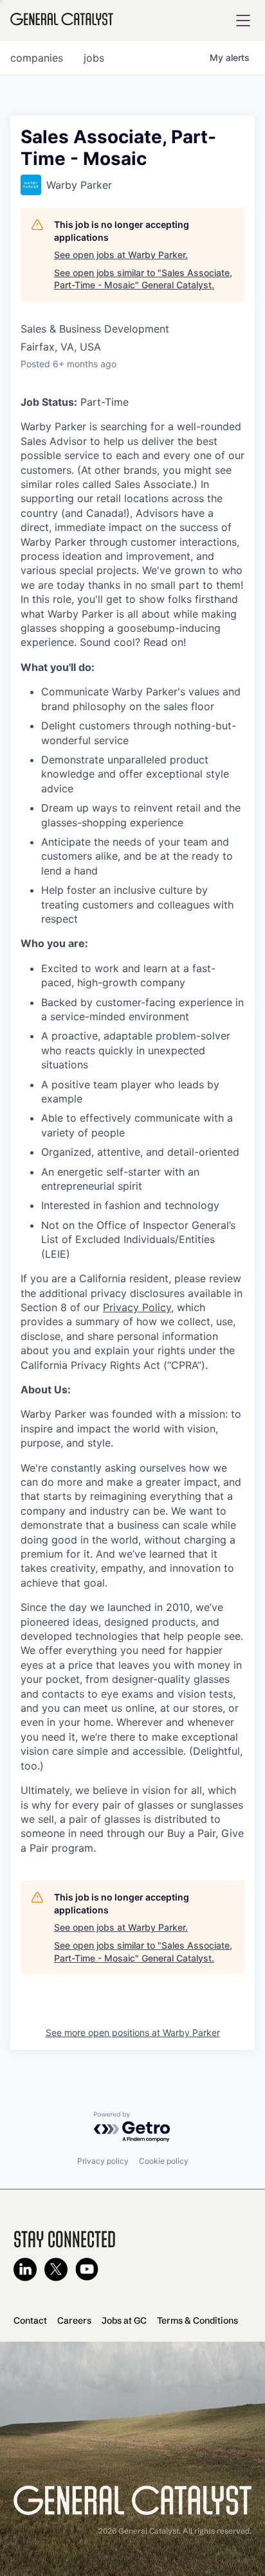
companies (37, 58)
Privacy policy (103, 2161)
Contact (30, 2320)
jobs (94, 58)
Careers (74, 2320)
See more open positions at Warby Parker (133, 2032)
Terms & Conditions (197, 2320)
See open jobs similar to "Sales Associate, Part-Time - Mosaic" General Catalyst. (143, 279)
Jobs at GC (124, 2320)
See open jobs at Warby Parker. (121, 255)
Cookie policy (164, 2161)
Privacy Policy (137, 1307)
